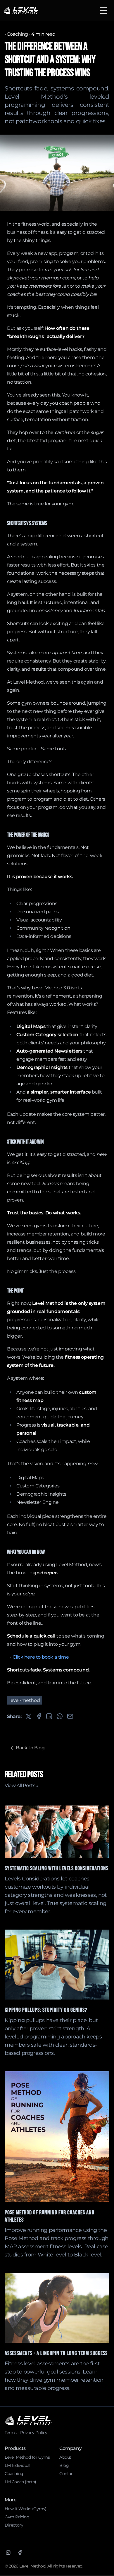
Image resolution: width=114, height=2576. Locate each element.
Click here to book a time (41, 1657)
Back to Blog (30, 1748)
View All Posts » (22, 1785)
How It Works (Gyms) (25, 2509)
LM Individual (18, 2465)
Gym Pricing (17, 2517)
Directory (14, 2525)
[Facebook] (20, 2553)
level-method (25, 1700)
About (65, 2457)
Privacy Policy (34, 2433)
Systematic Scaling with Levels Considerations (57, 1868)
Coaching (17, 34)
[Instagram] (8, 2553)
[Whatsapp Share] (60, 1716)
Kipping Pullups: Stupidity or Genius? (46, 2010)
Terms (11, 2433)
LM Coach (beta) (20, 2482)
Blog (64, 2465)
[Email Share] (70, 1716)
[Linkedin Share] (49, 1716)
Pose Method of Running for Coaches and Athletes (50, 2216)
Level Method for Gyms (27, 2457)
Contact (67, 2474)
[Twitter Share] (28, 1716)
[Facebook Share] (39, 1716)
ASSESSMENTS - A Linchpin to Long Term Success (56, 2353)
